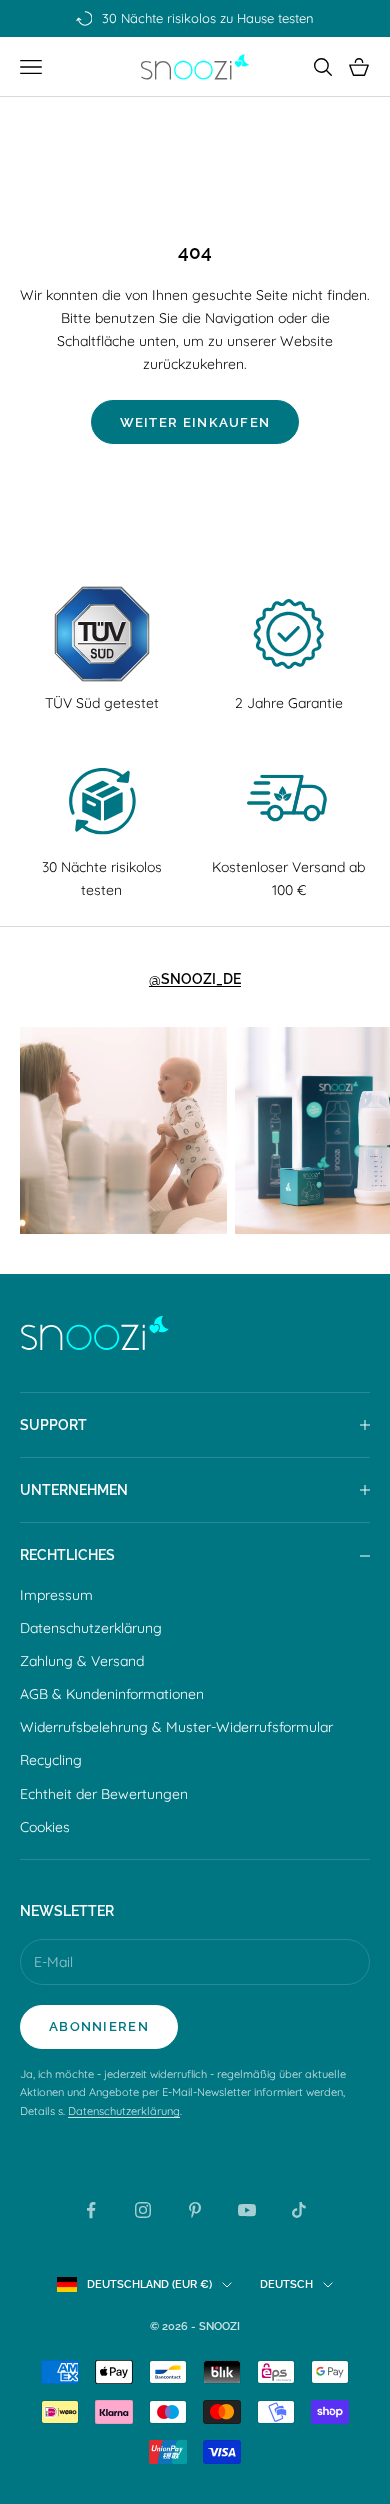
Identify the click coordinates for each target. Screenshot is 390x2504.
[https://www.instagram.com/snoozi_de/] (123, 1130)
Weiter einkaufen (195, 422)
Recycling (51, 1760)
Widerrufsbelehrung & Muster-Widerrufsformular (176, 1727)
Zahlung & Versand (82, 1661)
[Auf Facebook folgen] (91, 2210)
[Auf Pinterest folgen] (195, 2210)
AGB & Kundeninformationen (112, 1694)
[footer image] (195, 1333)
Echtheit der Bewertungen (104, 1794)
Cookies (45, 1827)
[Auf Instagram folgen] (143, 2210)
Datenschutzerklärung (91, 1628)
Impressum (56, 1595)
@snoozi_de (195, 978)
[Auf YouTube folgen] (247, 2210)
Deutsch (286, 2284)
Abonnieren (99, 2026)
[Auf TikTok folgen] (299, 2210)
